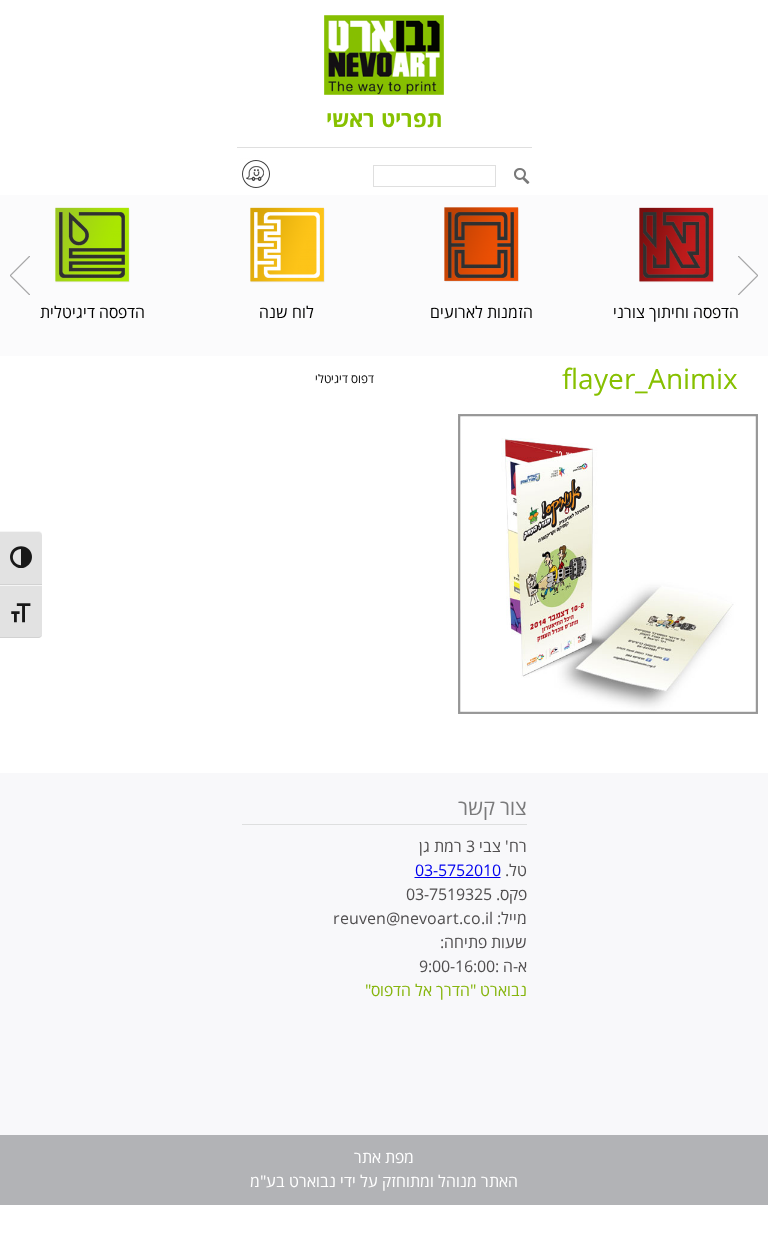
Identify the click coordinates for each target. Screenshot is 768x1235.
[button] (521, 177)
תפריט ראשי (384, 121)
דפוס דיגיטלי (344, 379)
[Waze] (255, 173)
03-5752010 (458, 871)
